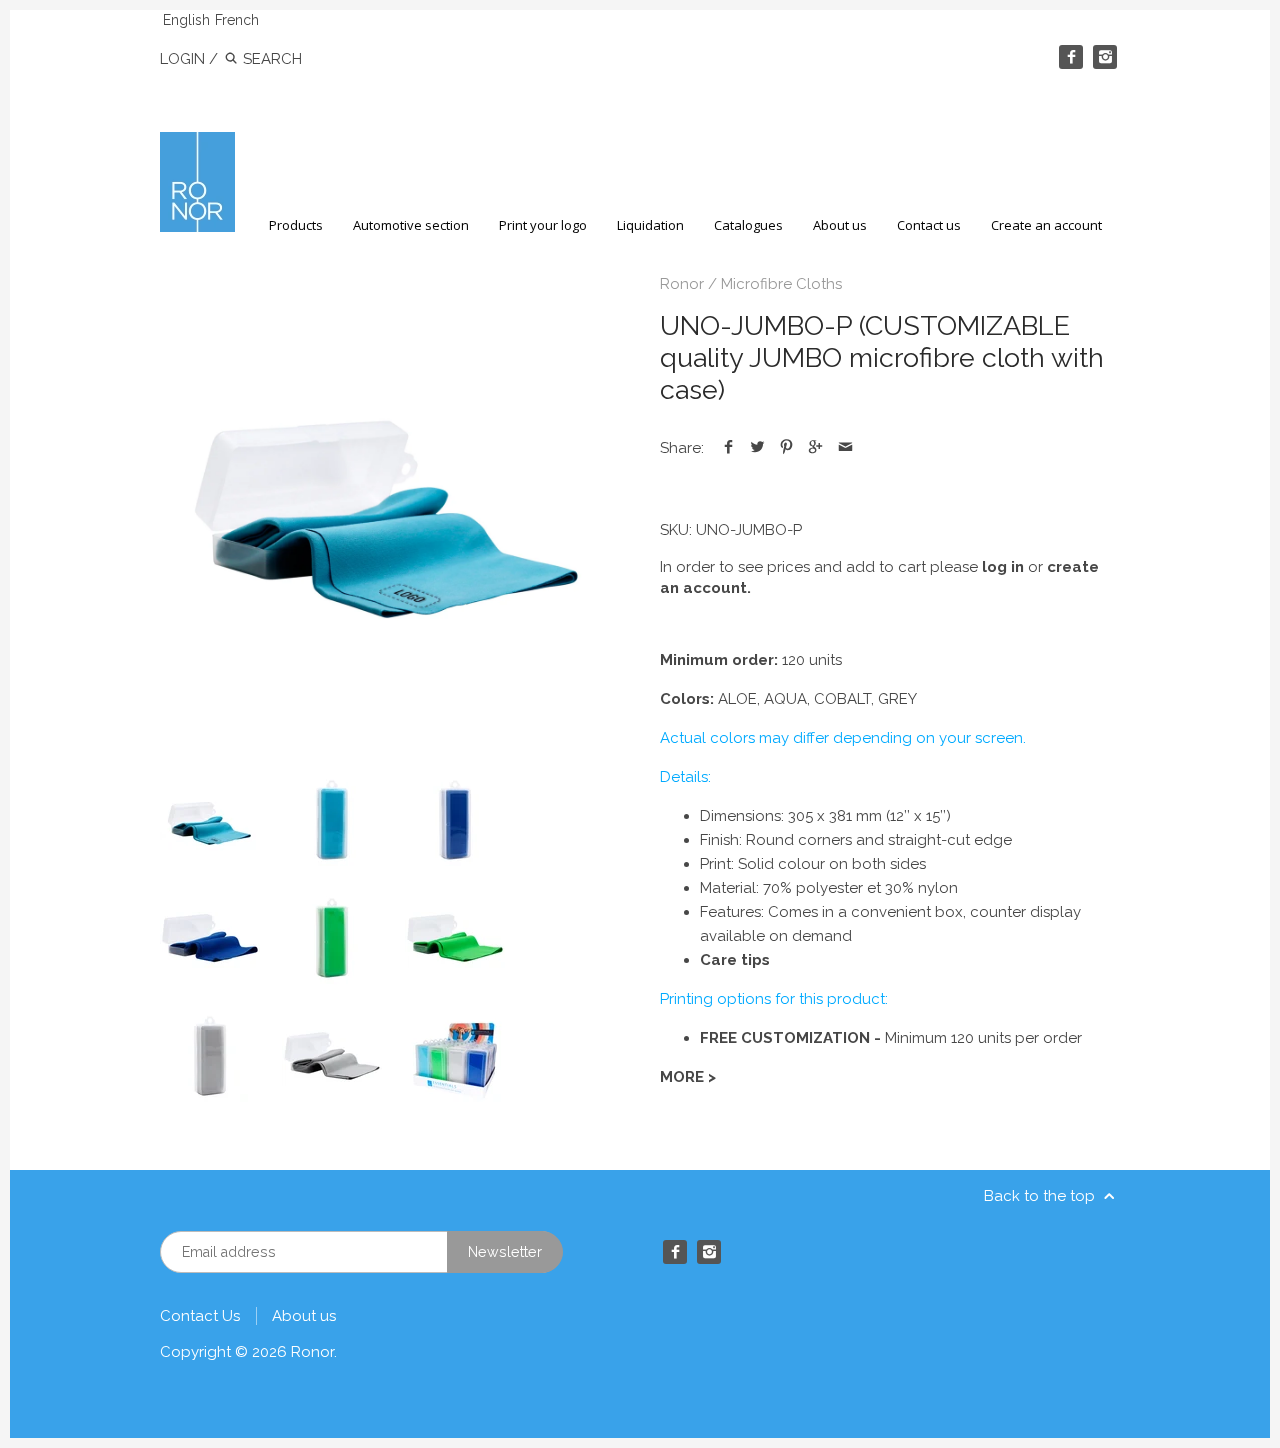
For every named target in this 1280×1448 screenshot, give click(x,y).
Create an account (1046, 225)
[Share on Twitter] (757, 448)
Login (182, 59)
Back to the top (1041, 1196)
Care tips (735, 960)
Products (296, 225)
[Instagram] (1105, 57)
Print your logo (543, 225)
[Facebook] (1071, 57)
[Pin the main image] (786, 448)
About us (840, 225)
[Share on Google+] (815, 448)
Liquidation (650, 225)
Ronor (682, 284)
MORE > (688, 1077)
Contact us (929, 225)
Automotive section (411, 225)
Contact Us (200, 1316)
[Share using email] (845, 448)
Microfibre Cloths (781, 284)
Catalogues (748, 225)
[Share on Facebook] (728, 448)
